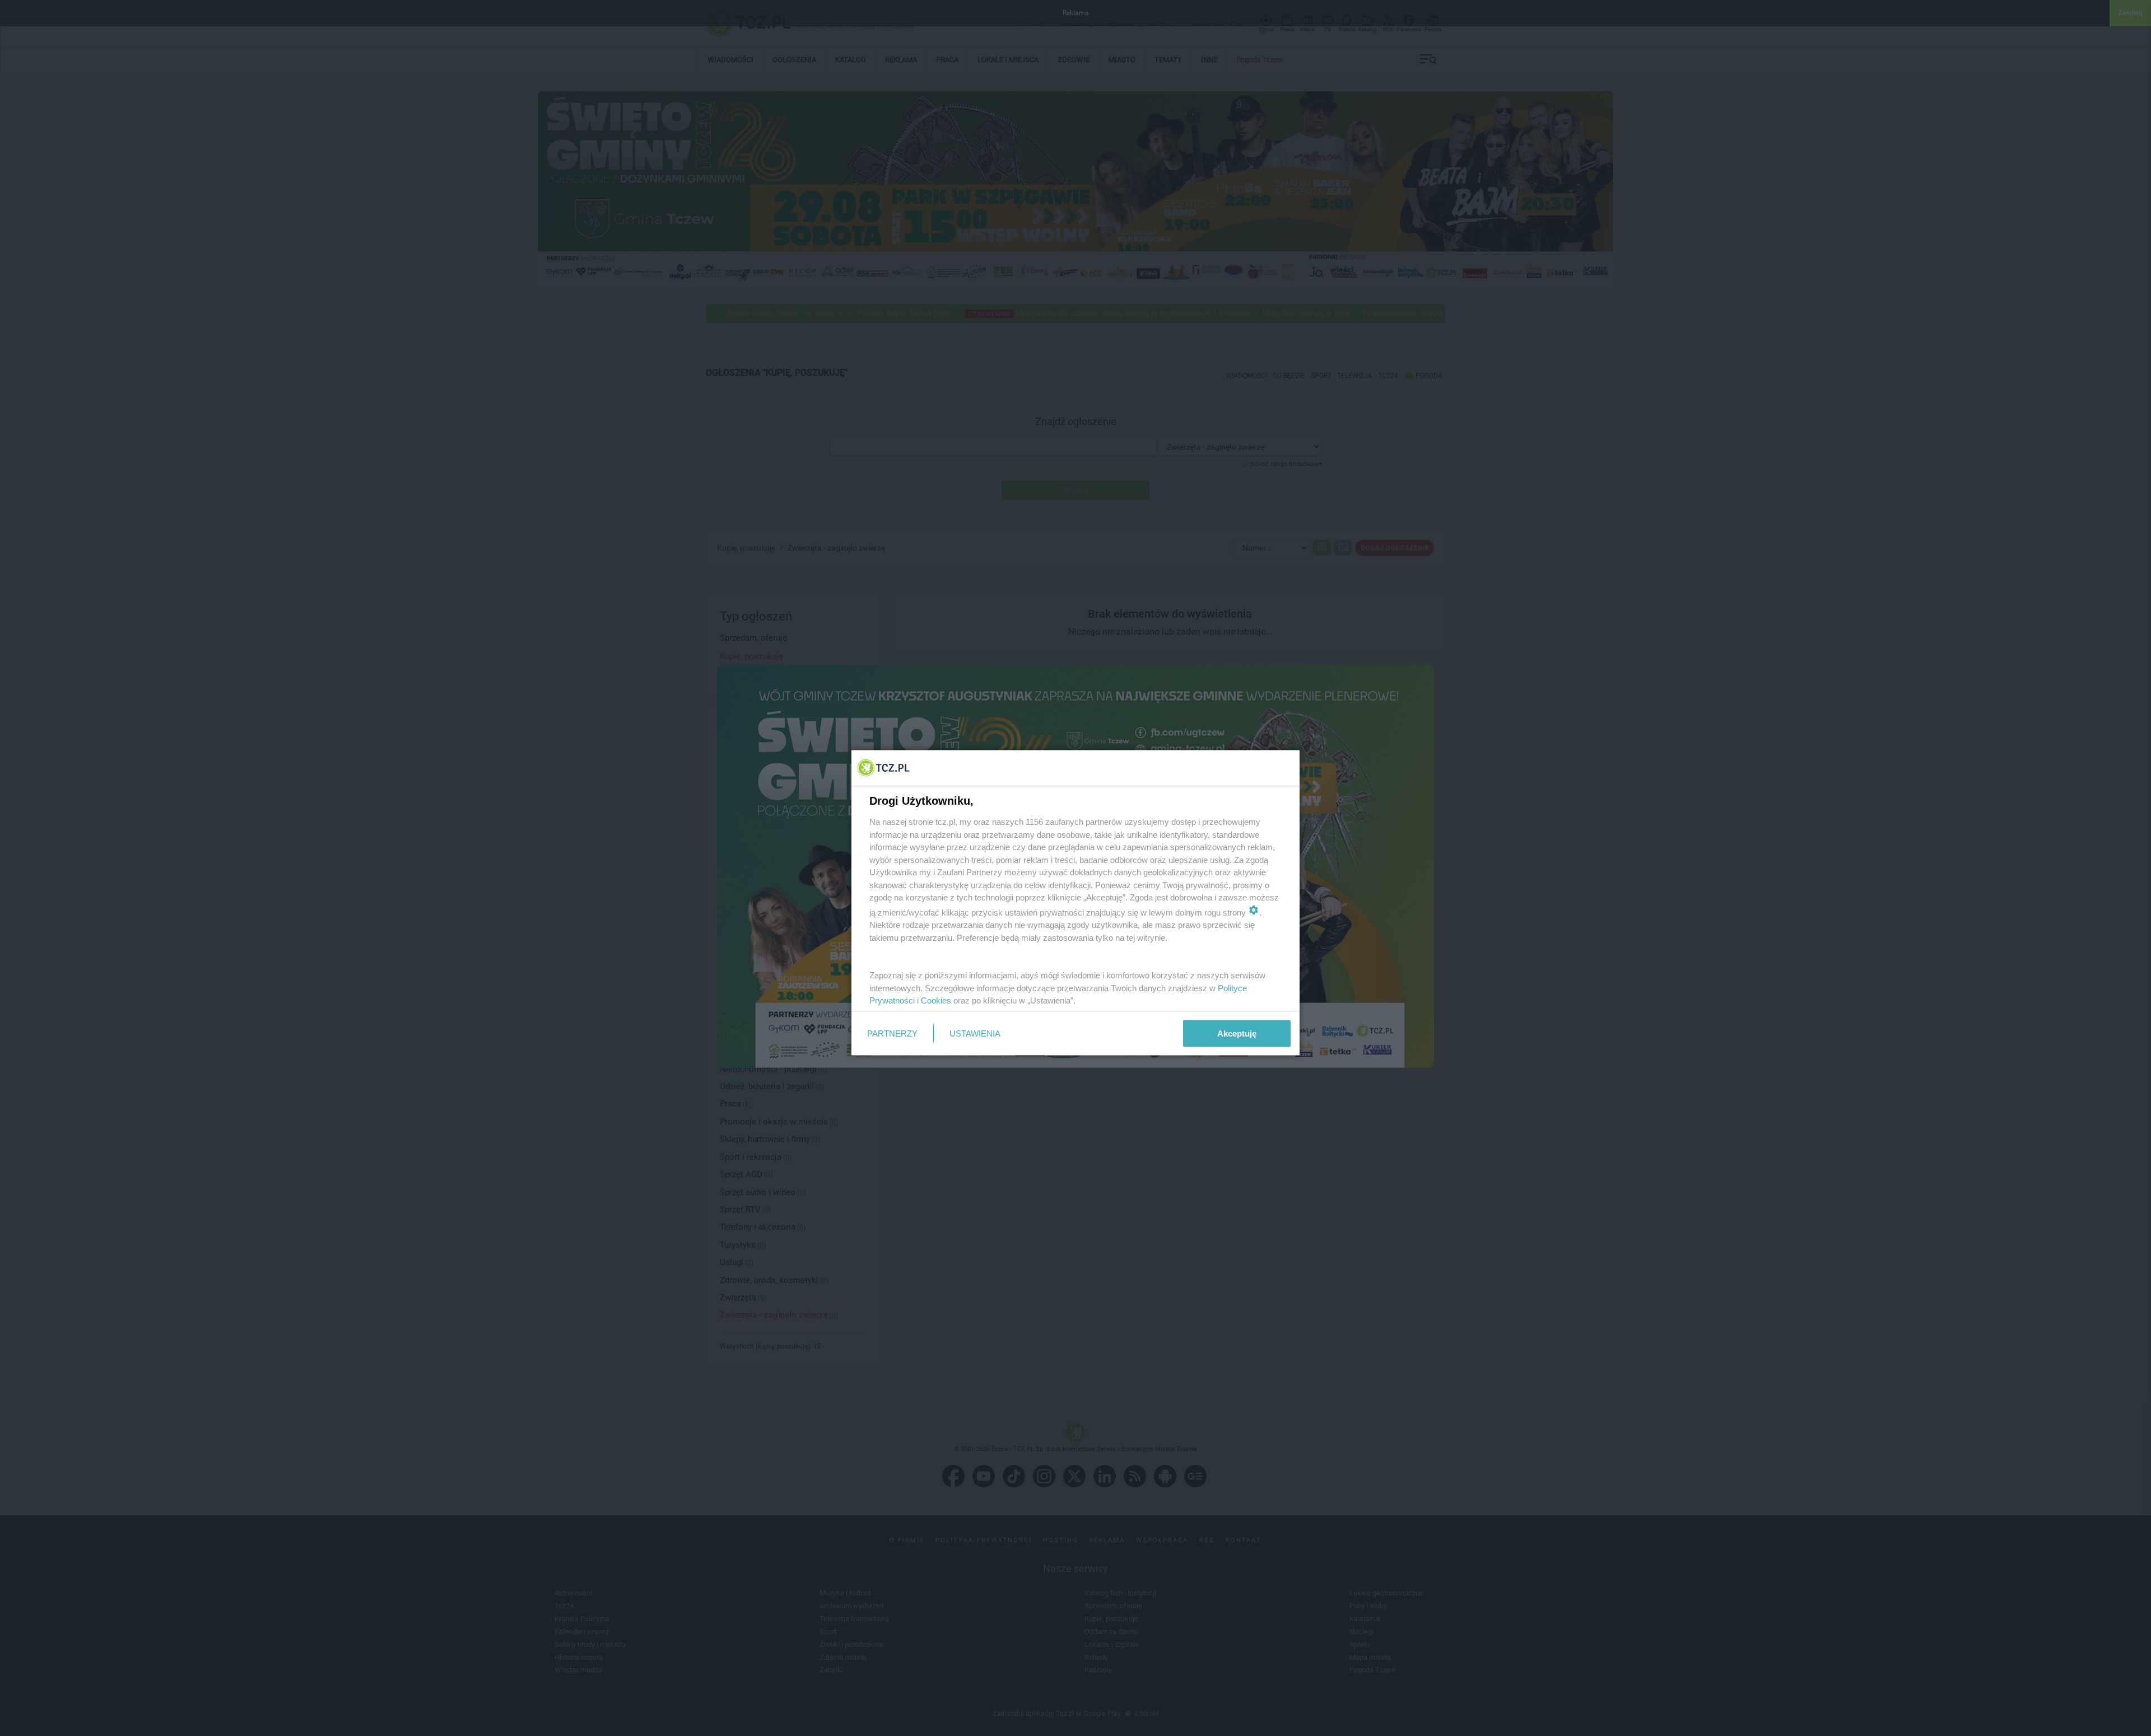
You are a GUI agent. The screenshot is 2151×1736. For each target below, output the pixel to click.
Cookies (936, 1000)
